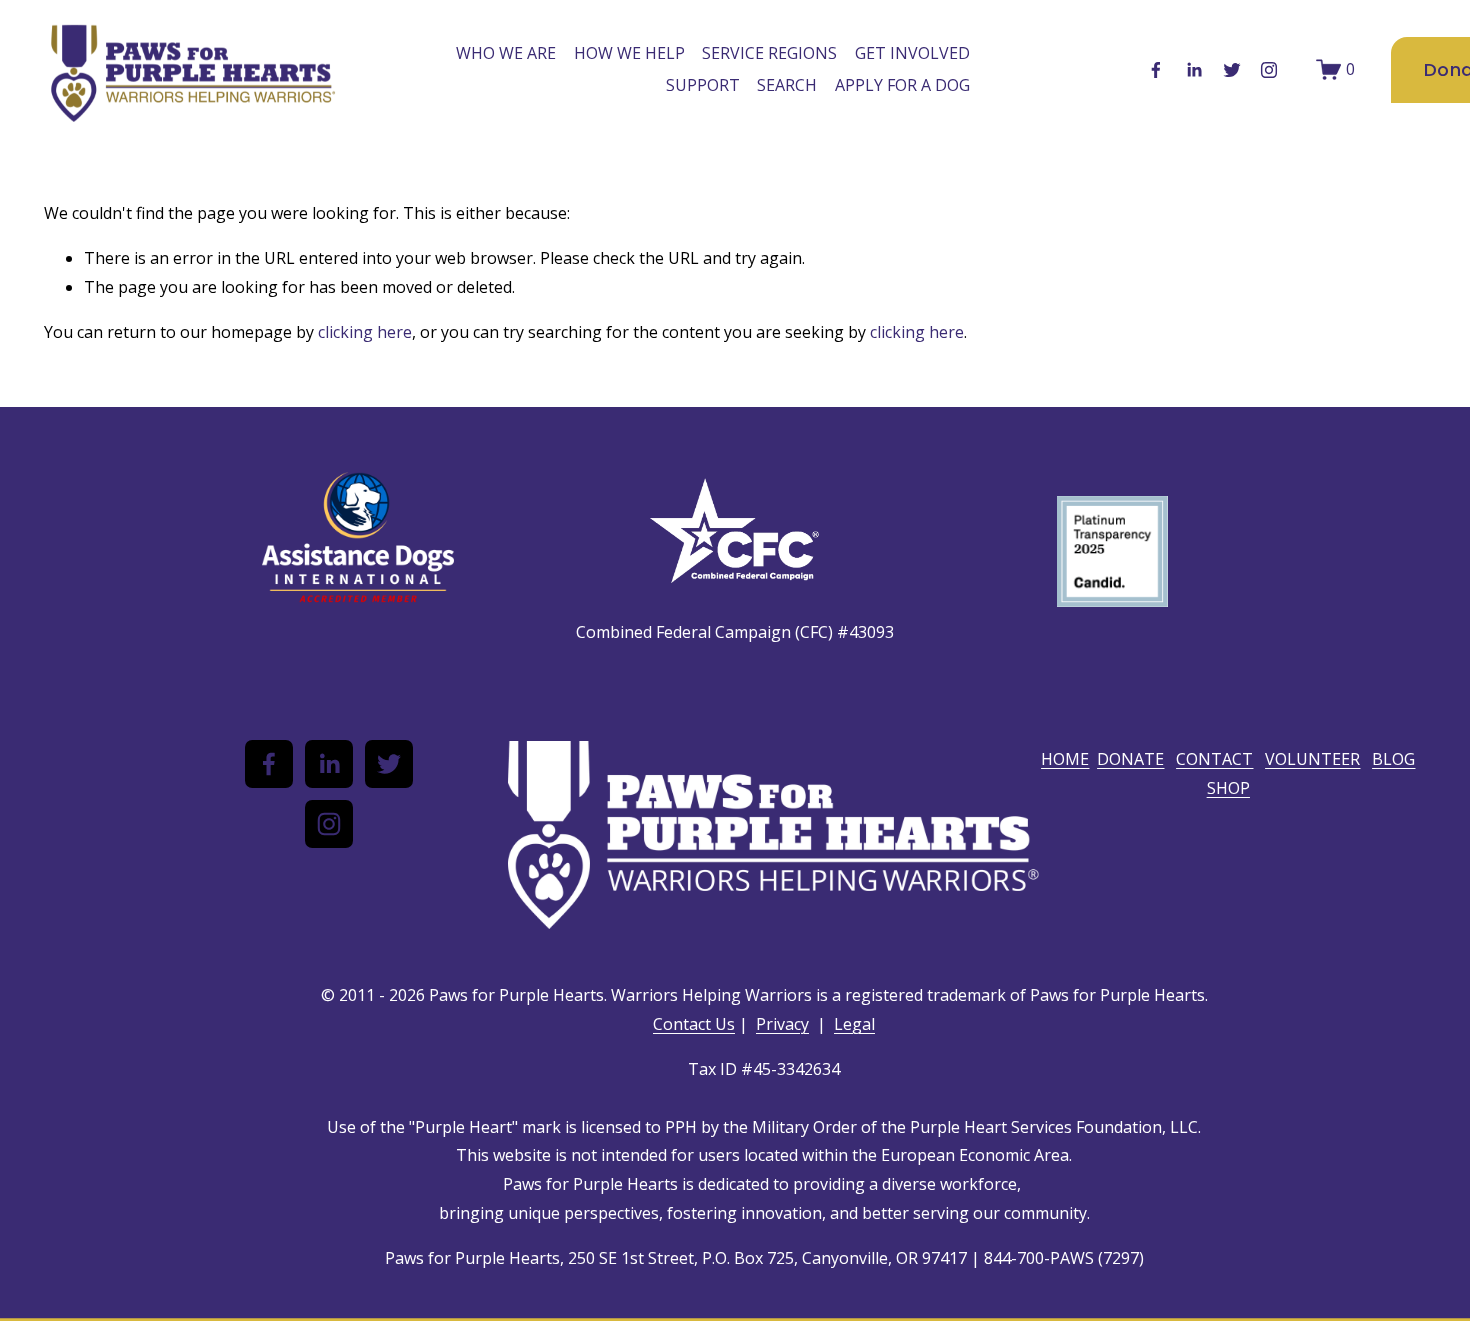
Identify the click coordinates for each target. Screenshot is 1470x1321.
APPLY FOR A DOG (902, 85)
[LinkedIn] (1194, 70)
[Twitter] (1232, 70)
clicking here (365, 332)
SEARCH (787, 85)
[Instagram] (1269, 70)
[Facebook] (1156, 70)
